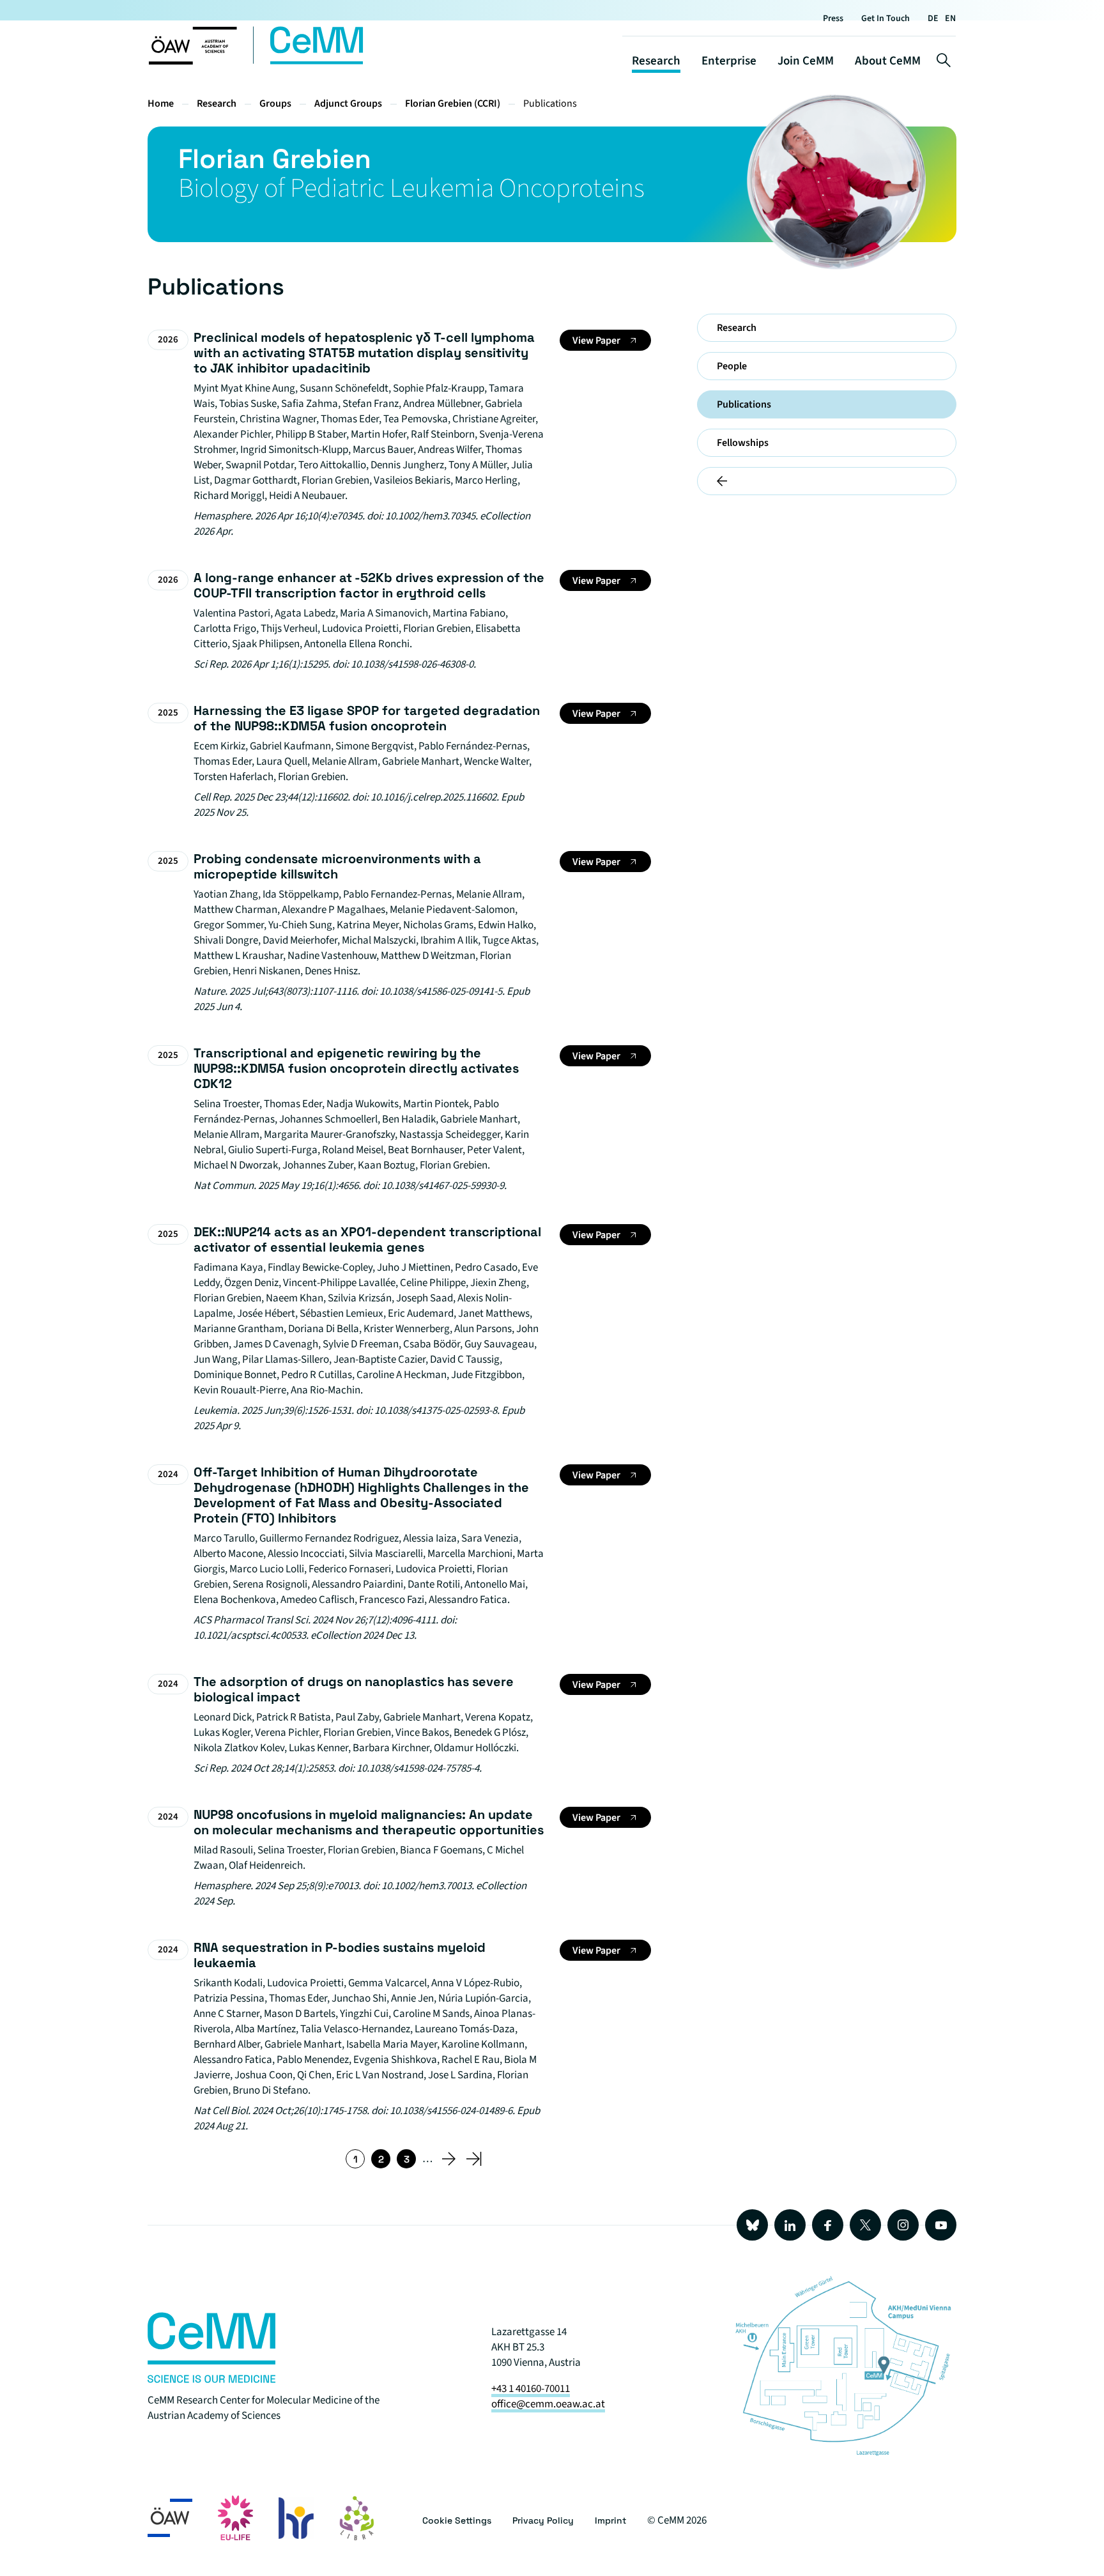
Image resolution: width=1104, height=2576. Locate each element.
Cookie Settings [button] (457, 2520)
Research (656, 61)
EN (950, 19)
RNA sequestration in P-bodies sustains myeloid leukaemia (340, 1955)
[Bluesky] (752, 2225)
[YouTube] (941, 2225)
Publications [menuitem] (744, 404)
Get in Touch (885, 19)
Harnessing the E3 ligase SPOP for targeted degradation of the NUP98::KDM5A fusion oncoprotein (367, 718)
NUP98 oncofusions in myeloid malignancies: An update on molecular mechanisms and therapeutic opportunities (369, 1822)
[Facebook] (828, 2225)
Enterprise (729, 61)
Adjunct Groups (348, 103)
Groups (275, 103)
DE (933, 19)
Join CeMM (806, 61)
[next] (448, 2159)
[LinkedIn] (790, 2225)
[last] (474, 2159)
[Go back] (827, 481)
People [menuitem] (732, 366)
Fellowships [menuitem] (743, 443)
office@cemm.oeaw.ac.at (548, 2404)
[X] (865, 2225)
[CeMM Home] (257, 62)
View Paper (596, 341)
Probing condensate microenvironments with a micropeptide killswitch (337, 866)
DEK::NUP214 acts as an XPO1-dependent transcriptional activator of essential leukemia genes (367, 1239)
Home (161, 103)
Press (833, 19)
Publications (550, 103)
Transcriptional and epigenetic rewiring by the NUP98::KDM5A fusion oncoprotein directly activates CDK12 (356, 1068)
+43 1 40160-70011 (531, 2389)
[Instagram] (903, 2225)
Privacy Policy (543, 2520)
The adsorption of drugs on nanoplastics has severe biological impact (354, 1689)
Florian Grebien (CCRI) (453, 103)
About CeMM (888, 61)
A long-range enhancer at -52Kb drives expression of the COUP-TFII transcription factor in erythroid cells (369, 585)
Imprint (610, 2520)
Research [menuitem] (737, 328)
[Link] (211, 2380)
